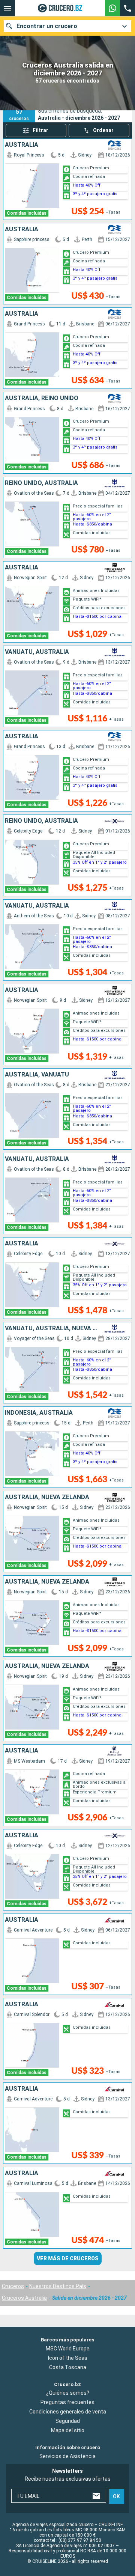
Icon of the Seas (68, 2358)
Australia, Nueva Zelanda (47, 1497)
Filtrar (40, 130)
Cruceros (13, 2286)
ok (116, 2496)
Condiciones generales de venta (68, 2412)
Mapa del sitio (68, 2430)
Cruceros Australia (24, 2298)
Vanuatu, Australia (37, 652)
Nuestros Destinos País (58, 2286)
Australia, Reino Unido (42, 398)
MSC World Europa (68, 2348)
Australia (22, 145)
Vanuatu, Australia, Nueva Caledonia (52, 1328)
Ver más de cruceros (68, 2258)
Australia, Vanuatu (37, 1075)
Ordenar (103, 130)
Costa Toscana (68, 2367)
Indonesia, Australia (39, 1413)
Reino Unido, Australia (41, 483)
